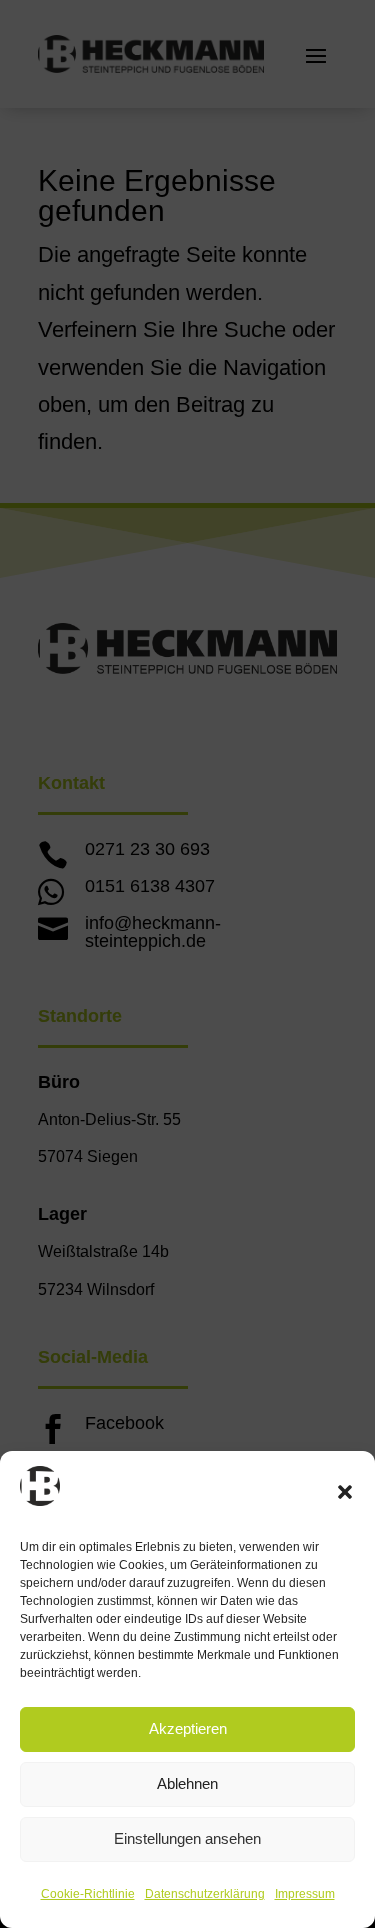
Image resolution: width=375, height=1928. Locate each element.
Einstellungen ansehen (187, 1838)
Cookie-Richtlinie (88, 1894)
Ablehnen (187, 1783)
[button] (345, 1492)
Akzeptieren (188, 1728)
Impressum (305, 1894)
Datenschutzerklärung (205, 1894)
